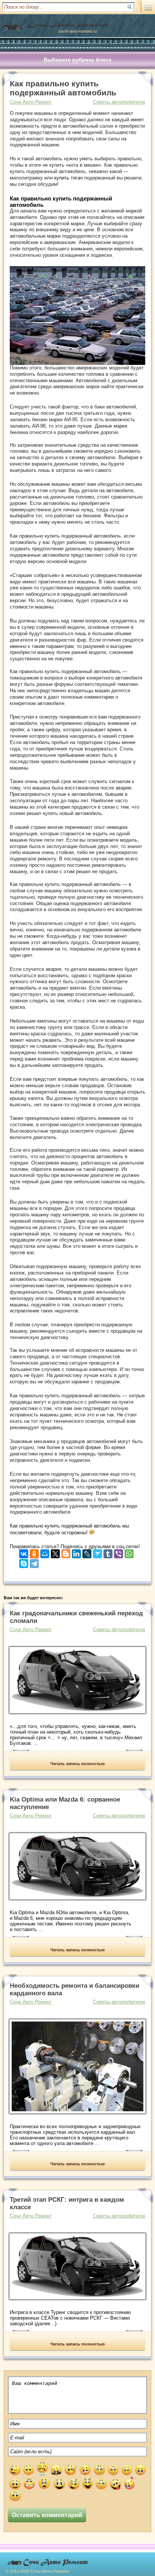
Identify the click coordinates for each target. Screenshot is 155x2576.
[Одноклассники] (34, 1552)
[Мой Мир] (45, 1552)
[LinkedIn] (76, 1552)
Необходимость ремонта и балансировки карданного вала (74, 1989)
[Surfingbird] (97, 1552)
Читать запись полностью (77, 1764)
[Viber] (119, 1552)
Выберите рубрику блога (77, 60)
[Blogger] (66, 1552)
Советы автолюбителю (119, 102)
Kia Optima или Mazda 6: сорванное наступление (65, 1803)
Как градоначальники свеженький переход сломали (76, 1617)
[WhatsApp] (129, 1552)
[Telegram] (34, 1562)
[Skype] (24, 1562)
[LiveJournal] (87, 1552)
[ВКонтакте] (24, 1552)
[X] (55, 1552)
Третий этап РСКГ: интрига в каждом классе (67, 2203)
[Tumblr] (108, 1552)
